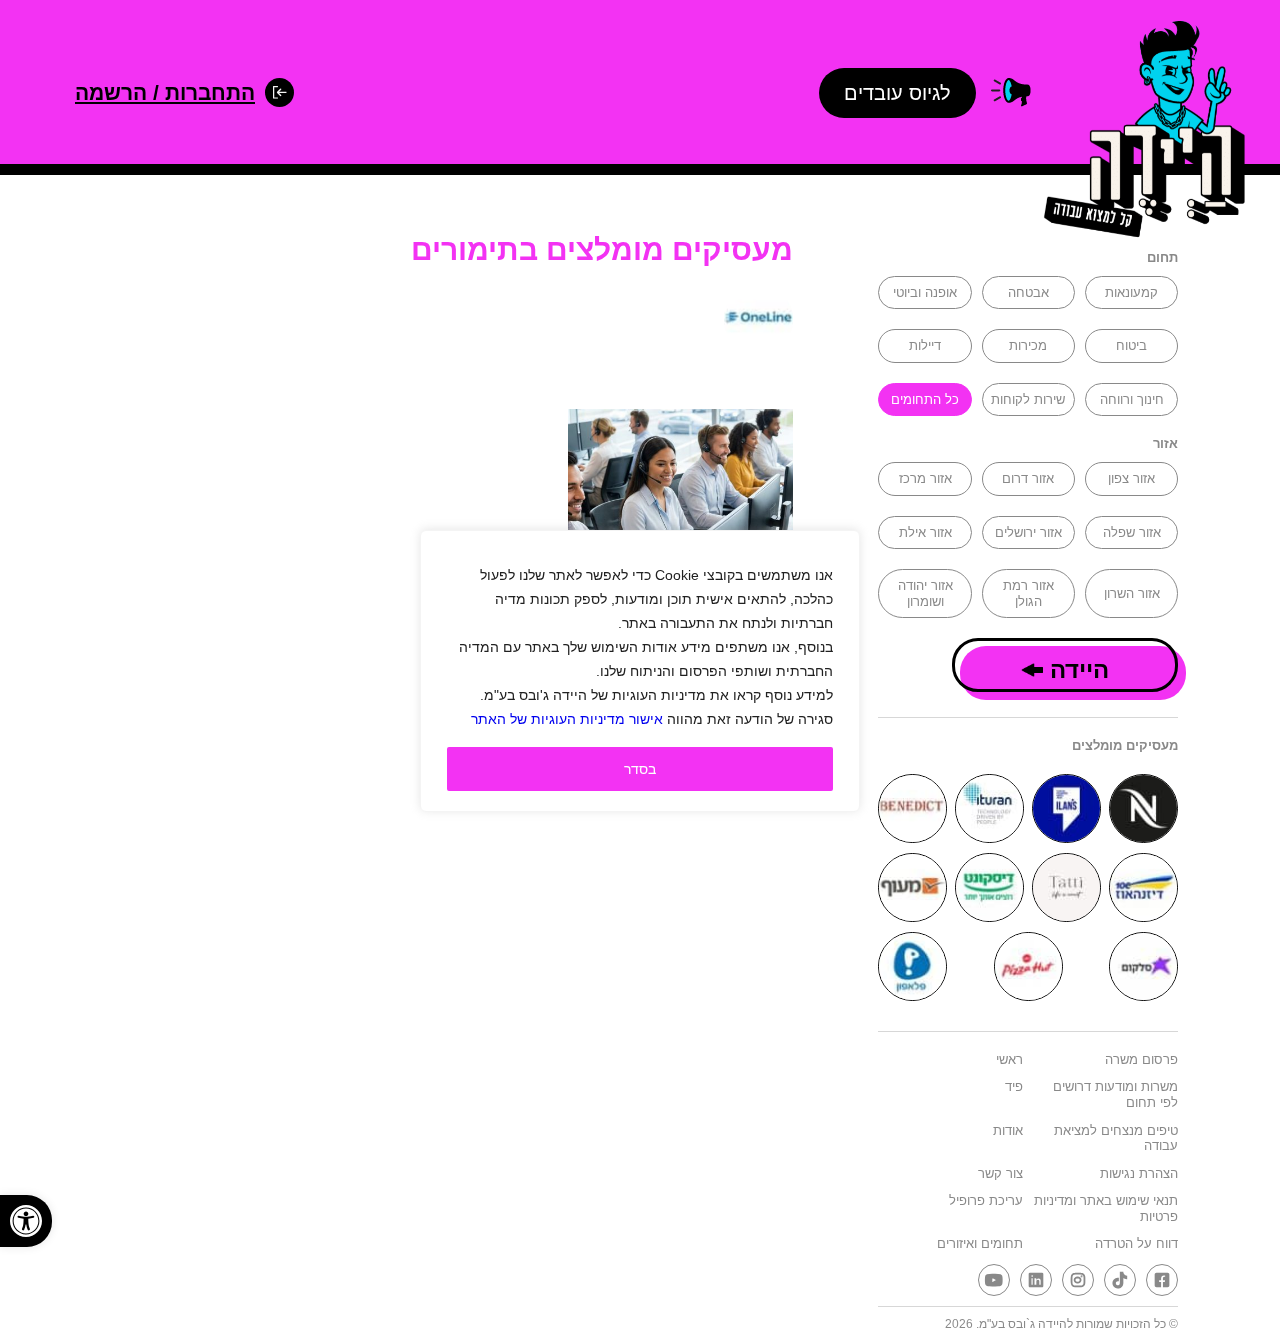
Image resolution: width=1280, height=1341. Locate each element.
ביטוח (1131, 345)
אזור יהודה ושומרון (925, 593)
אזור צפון (1131, 478)
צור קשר (1000, 1173)
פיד (1014, 1086)
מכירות (1028, 345)
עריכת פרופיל (986, 1200)
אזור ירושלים (1028, 532)
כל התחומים (925, 399)
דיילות (925, 345)
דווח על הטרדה (1136, 1243)
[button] (26, 1221)
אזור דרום (1028, 478)
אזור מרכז (925, 478)
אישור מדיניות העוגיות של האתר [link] (567, 719)
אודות (1008, 1130)
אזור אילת (925, 532)
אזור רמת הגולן (1028, 593)
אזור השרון (1132, 593)
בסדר (640, 769)
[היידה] (1138, 132)
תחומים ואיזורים (980, 1243)
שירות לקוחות (1028, 399)
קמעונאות (1131, 292)
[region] (640, 671)
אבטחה (1028, 292)
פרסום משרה (1141, 1059)
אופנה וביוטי (925, 292)
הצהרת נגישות (1139, 1173)
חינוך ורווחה (1132, 399)
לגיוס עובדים (897, 93)
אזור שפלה (1132, 532)
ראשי (1009, 1059)
